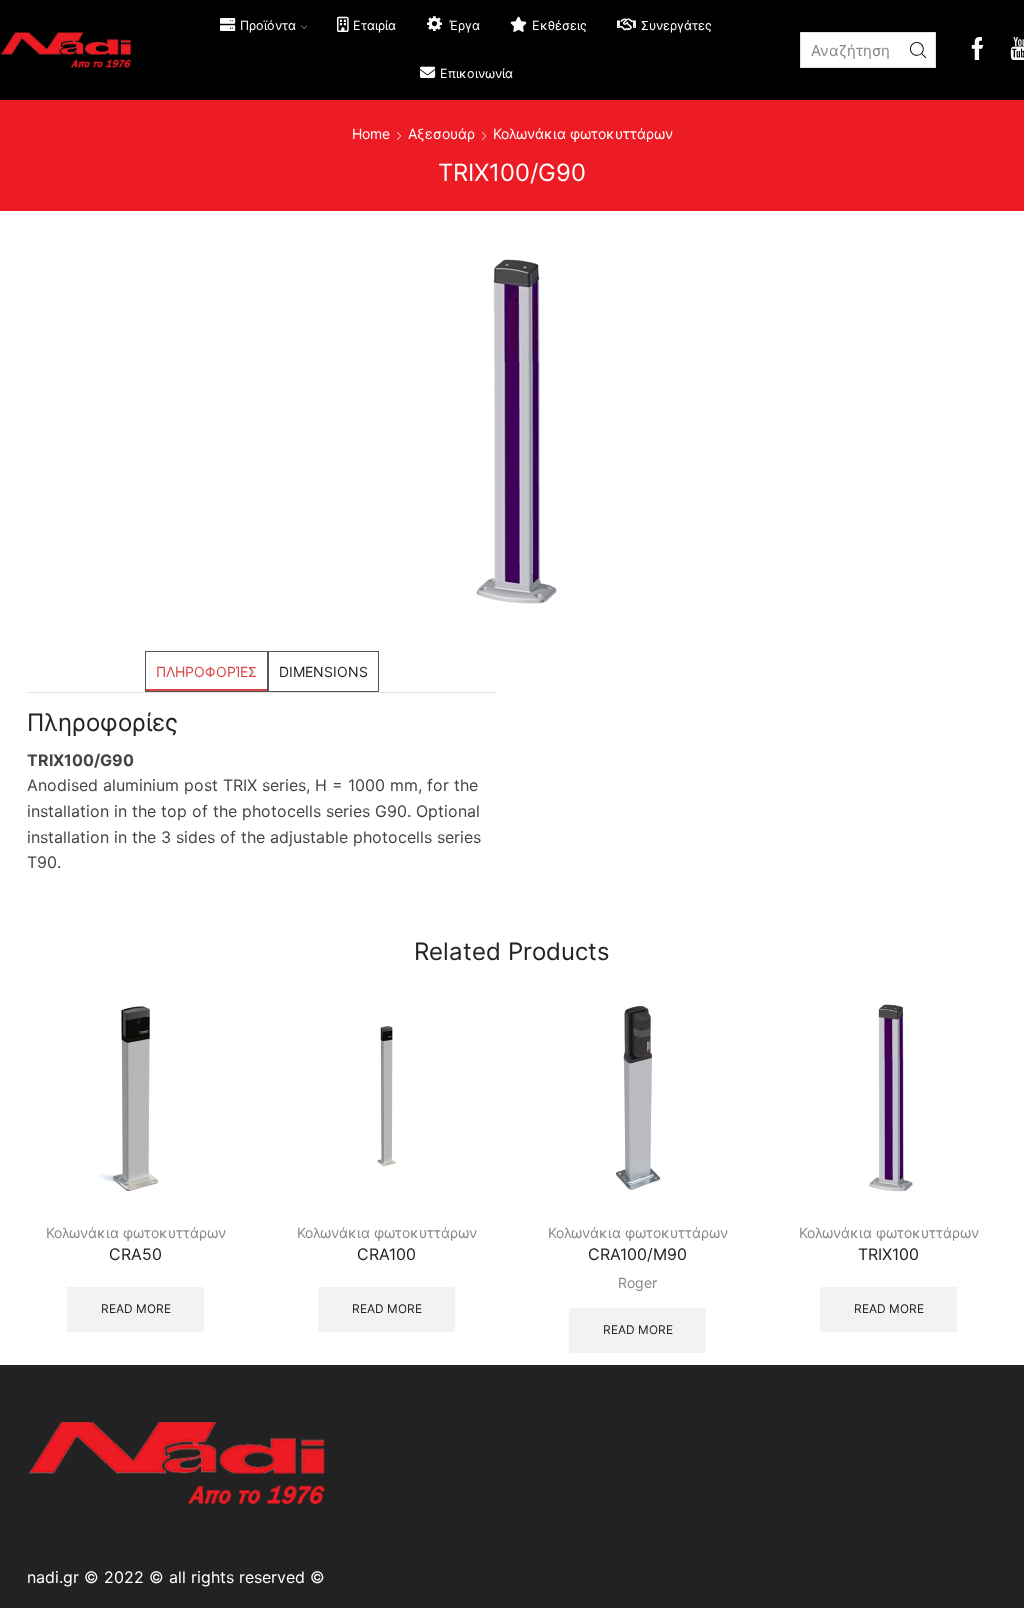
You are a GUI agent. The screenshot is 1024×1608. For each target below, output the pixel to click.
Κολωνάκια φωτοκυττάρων (583, 133)
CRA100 (386, 1254)
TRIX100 (888, 1254)
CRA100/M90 (637, 1254)
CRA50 (135, 1254)
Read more (136, 1308)
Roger (637, 1282)
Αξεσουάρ (441, 133)
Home (371, 133)
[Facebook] (977, 50)
